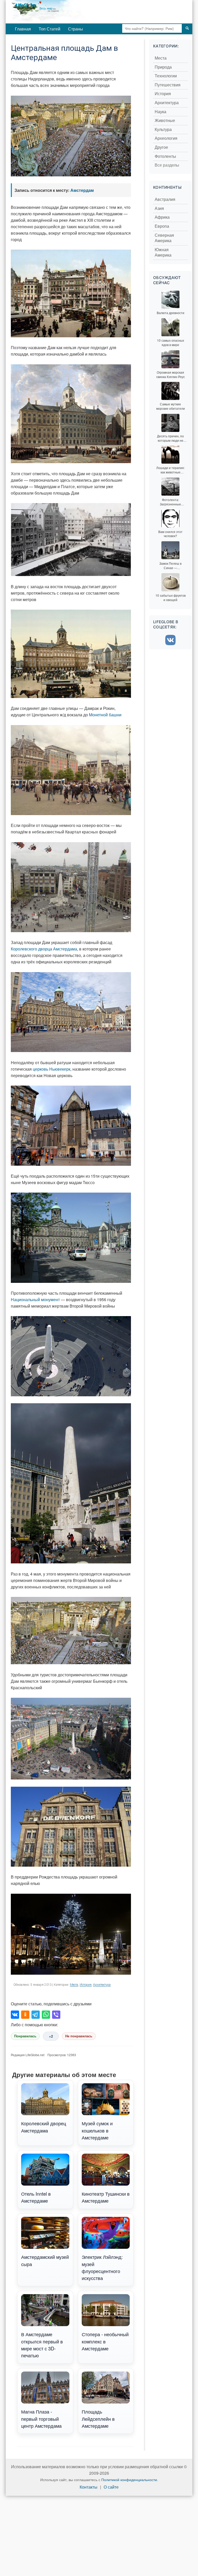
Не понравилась (79, 2036)
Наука (160, 112)
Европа (162, 226)
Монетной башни (105, 715)
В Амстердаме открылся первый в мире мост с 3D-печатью (42, 2345)
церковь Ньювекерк (52, 1069)
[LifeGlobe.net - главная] (65, 12)
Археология (166, 138)
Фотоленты (165, 156)
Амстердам (82, 190)
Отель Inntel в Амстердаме (36, 2197)
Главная (23, 29)
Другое (161, 147)
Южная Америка (163, 253)
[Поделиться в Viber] (56, 2015)
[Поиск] (187, 28)
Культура (163, 130)
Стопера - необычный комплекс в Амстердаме (105, 2341)
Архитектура (102, 1985)
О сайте (111, 2487)
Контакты (89, 2487)
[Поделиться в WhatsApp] (46, 2015)
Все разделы (167, 165)
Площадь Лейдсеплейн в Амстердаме (98, 2419)
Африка (162, 217)
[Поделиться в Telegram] (36, 2015)
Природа (163, 67)
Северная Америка (164, 238)
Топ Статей (49, 29)
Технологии (166, 76)
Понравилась (25, 2036)
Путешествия (168, 85)
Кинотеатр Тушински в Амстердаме (106, 2197)
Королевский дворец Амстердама (44, 2127)
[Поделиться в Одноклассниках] (25, 2015)
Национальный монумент (35, 1299)
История (86, 1985)
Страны (76, 29)
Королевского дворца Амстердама (44, 949)
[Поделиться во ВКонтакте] (15, 2015)
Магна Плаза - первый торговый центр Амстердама (41, 2419)
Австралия (165, 199)
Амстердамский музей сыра (45, 2260)
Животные (165, 121)
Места (74, 1985)
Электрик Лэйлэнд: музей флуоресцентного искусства (102, 2267)
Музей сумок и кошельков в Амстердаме (97, 2130)
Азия (159, 208)
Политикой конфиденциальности (129, 2480)
